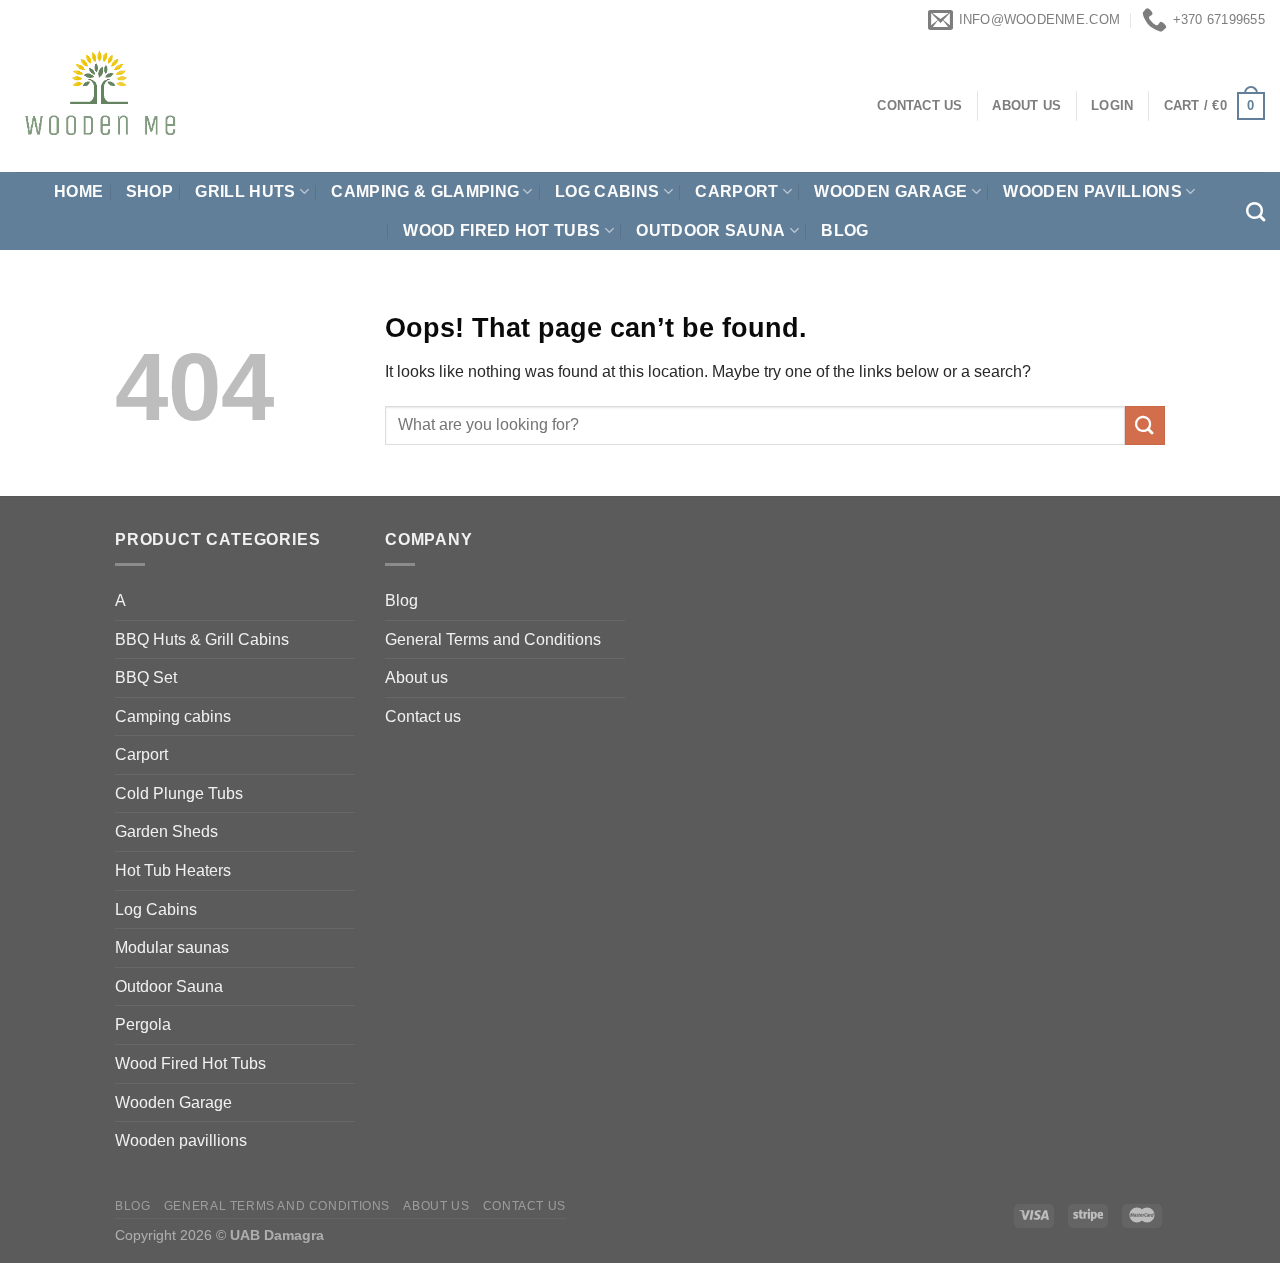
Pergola (143, 1024)
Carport (736, 191)
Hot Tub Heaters (173, 870)
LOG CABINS (607, 191)
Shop (149, 191)
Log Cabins (156, 909)
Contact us (423, 716)
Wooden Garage (890, 191)
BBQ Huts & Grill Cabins (202, 639)
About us (416, 677)
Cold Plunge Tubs (179, 793)
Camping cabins (173, 716)
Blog (844, 230)
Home (78, 191)
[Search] (1255, 211)
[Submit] (1145, 425)
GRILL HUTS (245, 191)
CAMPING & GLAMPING (425, 191)
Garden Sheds (166, 831)
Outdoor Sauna (710, 230)
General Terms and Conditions (493, 639)
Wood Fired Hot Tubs (501, 230)
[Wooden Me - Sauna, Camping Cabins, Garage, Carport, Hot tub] (190, 106)
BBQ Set (146, 677)
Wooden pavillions (1092, 191)
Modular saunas (172, 947)
